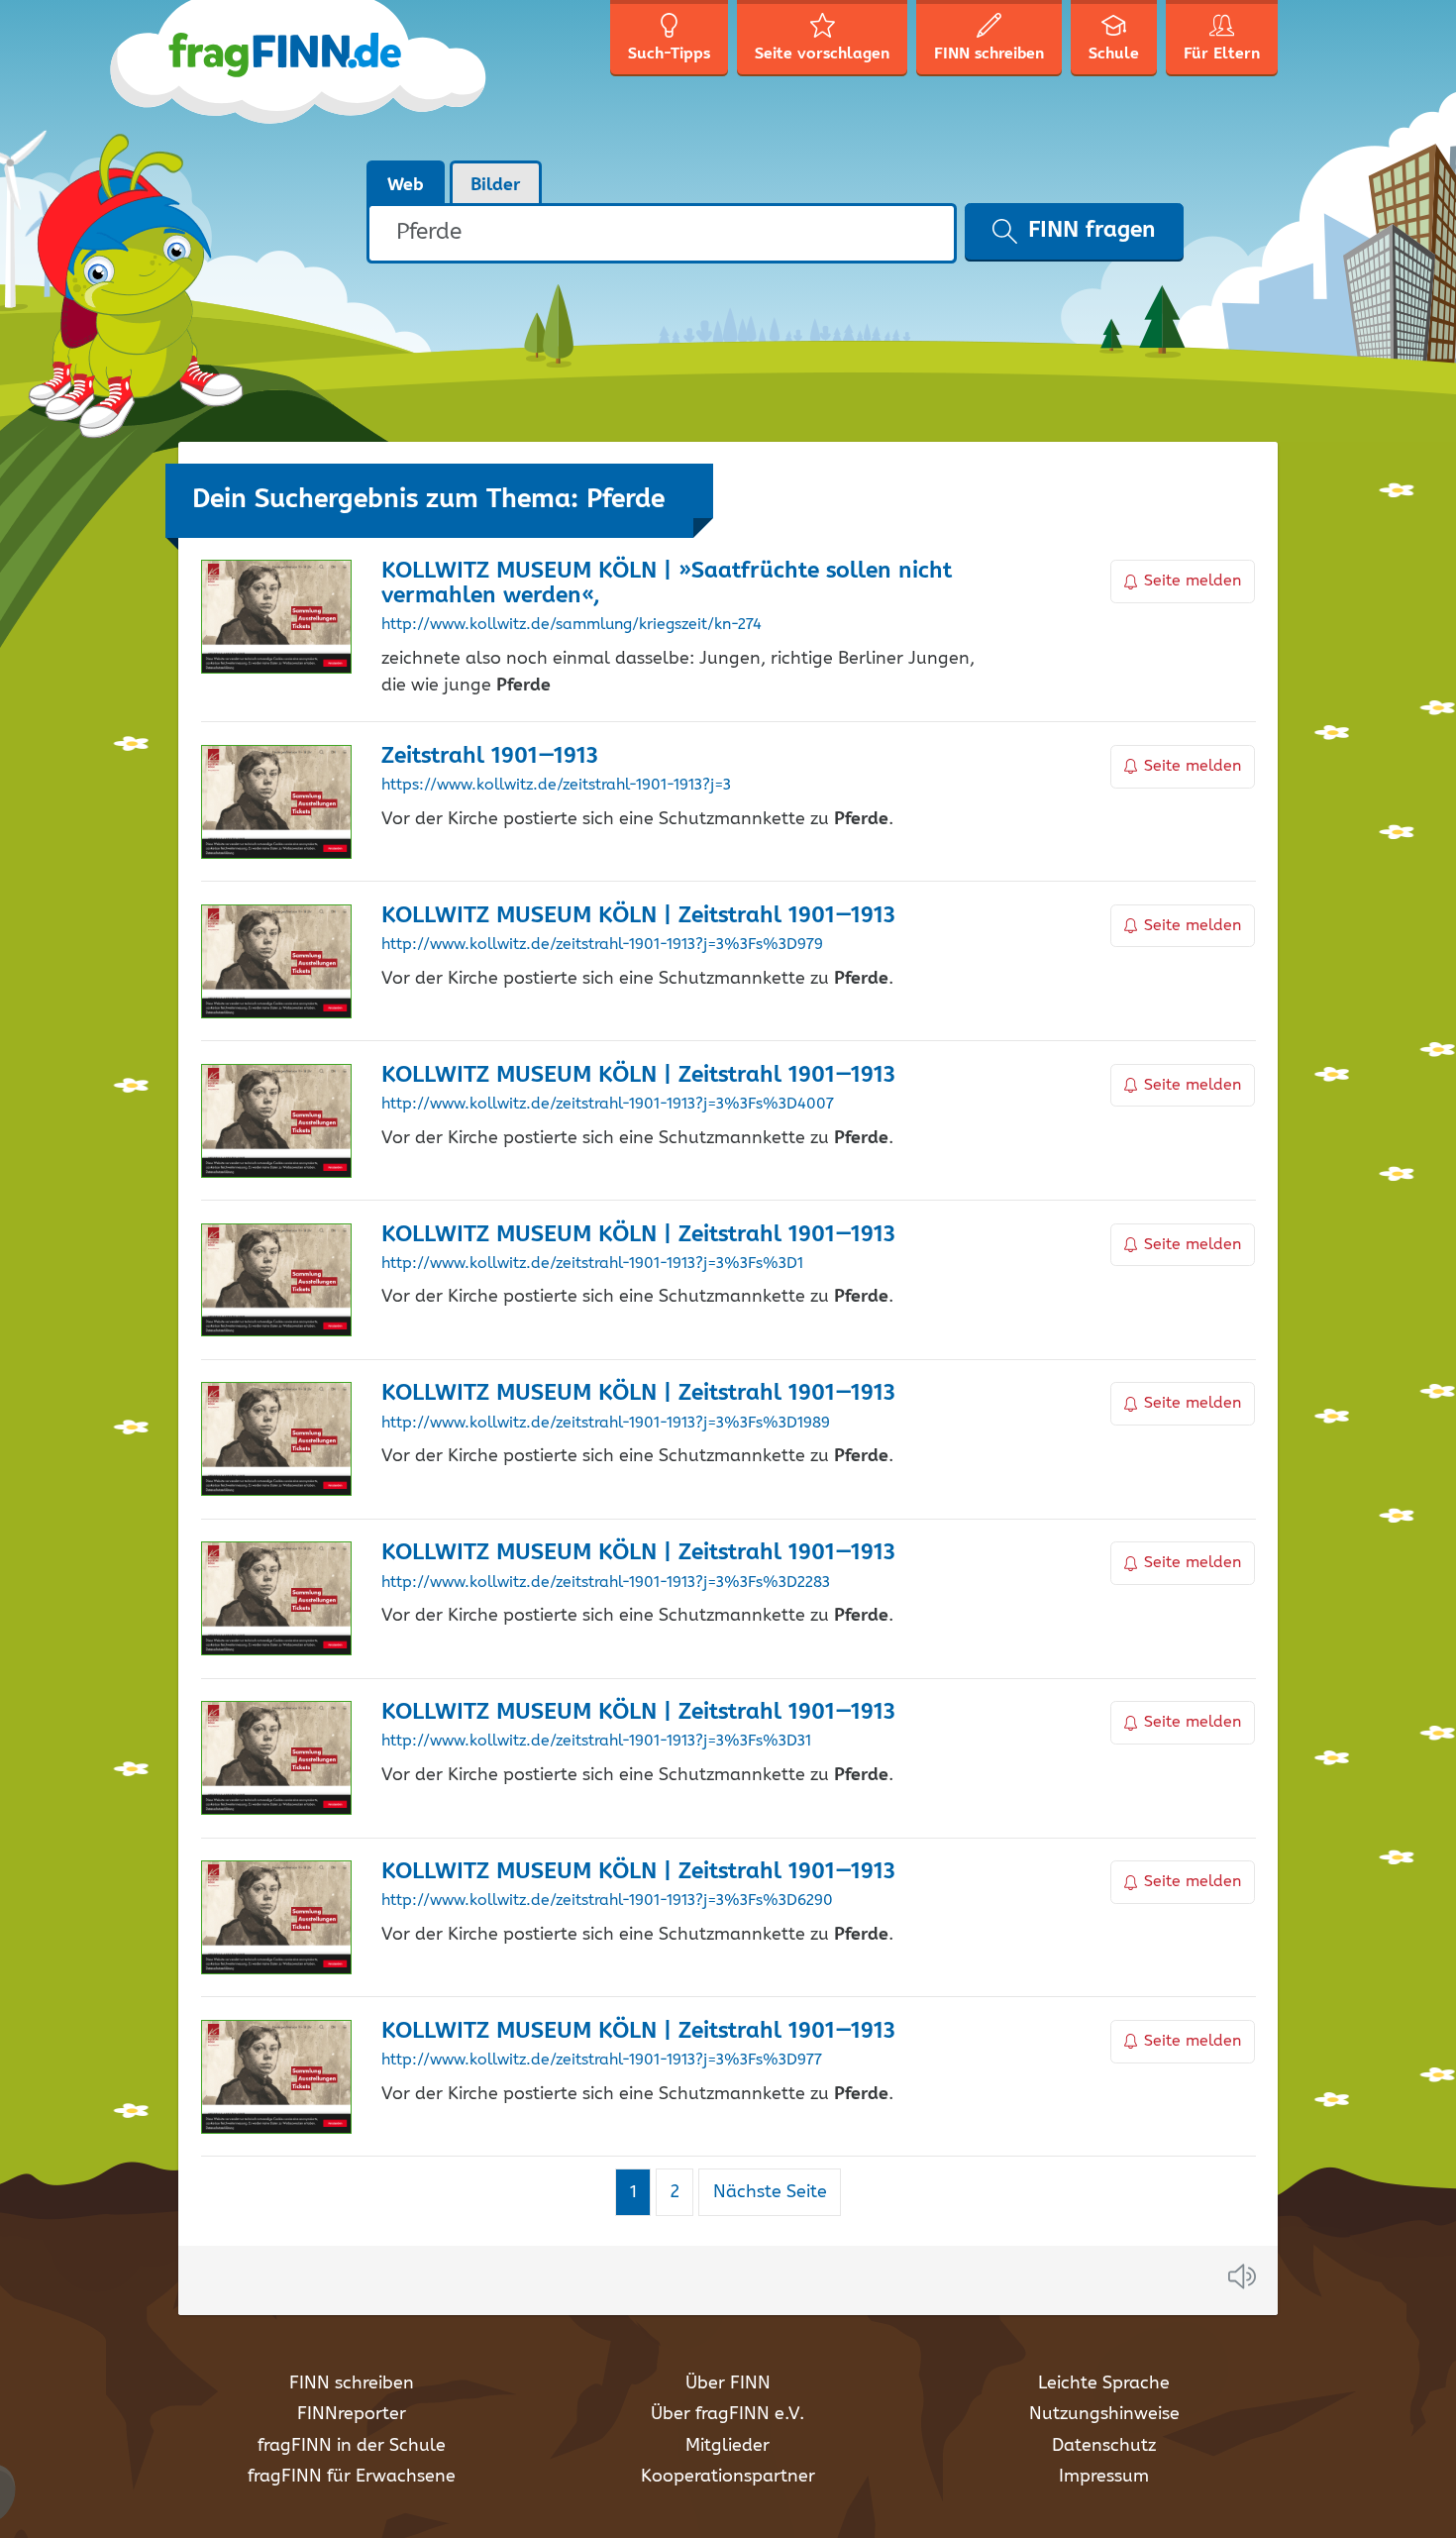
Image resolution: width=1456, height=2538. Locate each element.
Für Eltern (1222, 54)
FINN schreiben (352, 2383)
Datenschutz (1104, 2446)
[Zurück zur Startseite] (334, 79)
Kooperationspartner (728, 2477)
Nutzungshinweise (1104, 2414)
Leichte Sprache (1104, 2383)
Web (406, 185)
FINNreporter (352, 2414)
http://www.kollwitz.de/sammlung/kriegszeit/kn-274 (572, 625)
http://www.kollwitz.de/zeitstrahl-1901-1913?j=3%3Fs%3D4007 (608, 1105)
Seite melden (1193, 581)
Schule (1114, 54)
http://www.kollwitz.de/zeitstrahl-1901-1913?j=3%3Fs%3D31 (596, 1742)
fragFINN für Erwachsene (352, 2477)
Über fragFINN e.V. (728, 2414)
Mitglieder (728, 2446)
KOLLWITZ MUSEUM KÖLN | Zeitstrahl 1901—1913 (638, 916)
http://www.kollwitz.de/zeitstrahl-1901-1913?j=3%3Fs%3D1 (592, 1264)
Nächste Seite (770, 2192)
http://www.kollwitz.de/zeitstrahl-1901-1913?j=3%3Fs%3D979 (602, 945)
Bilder (496, 185)
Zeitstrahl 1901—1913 (490, 756)
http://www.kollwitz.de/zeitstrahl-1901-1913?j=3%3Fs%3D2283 (606, 1583)
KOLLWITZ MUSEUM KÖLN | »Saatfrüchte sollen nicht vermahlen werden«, (667, 583)
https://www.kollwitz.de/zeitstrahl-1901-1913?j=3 (556, 786)
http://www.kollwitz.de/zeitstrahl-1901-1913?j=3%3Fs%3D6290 (607, 1901)
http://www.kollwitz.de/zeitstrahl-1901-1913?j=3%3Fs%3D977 (602, 2061)
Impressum (1104, 2477)
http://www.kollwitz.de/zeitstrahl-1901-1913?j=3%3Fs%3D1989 (606, 1424)
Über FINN (728, 2383)
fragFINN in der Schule (352, 2446)
